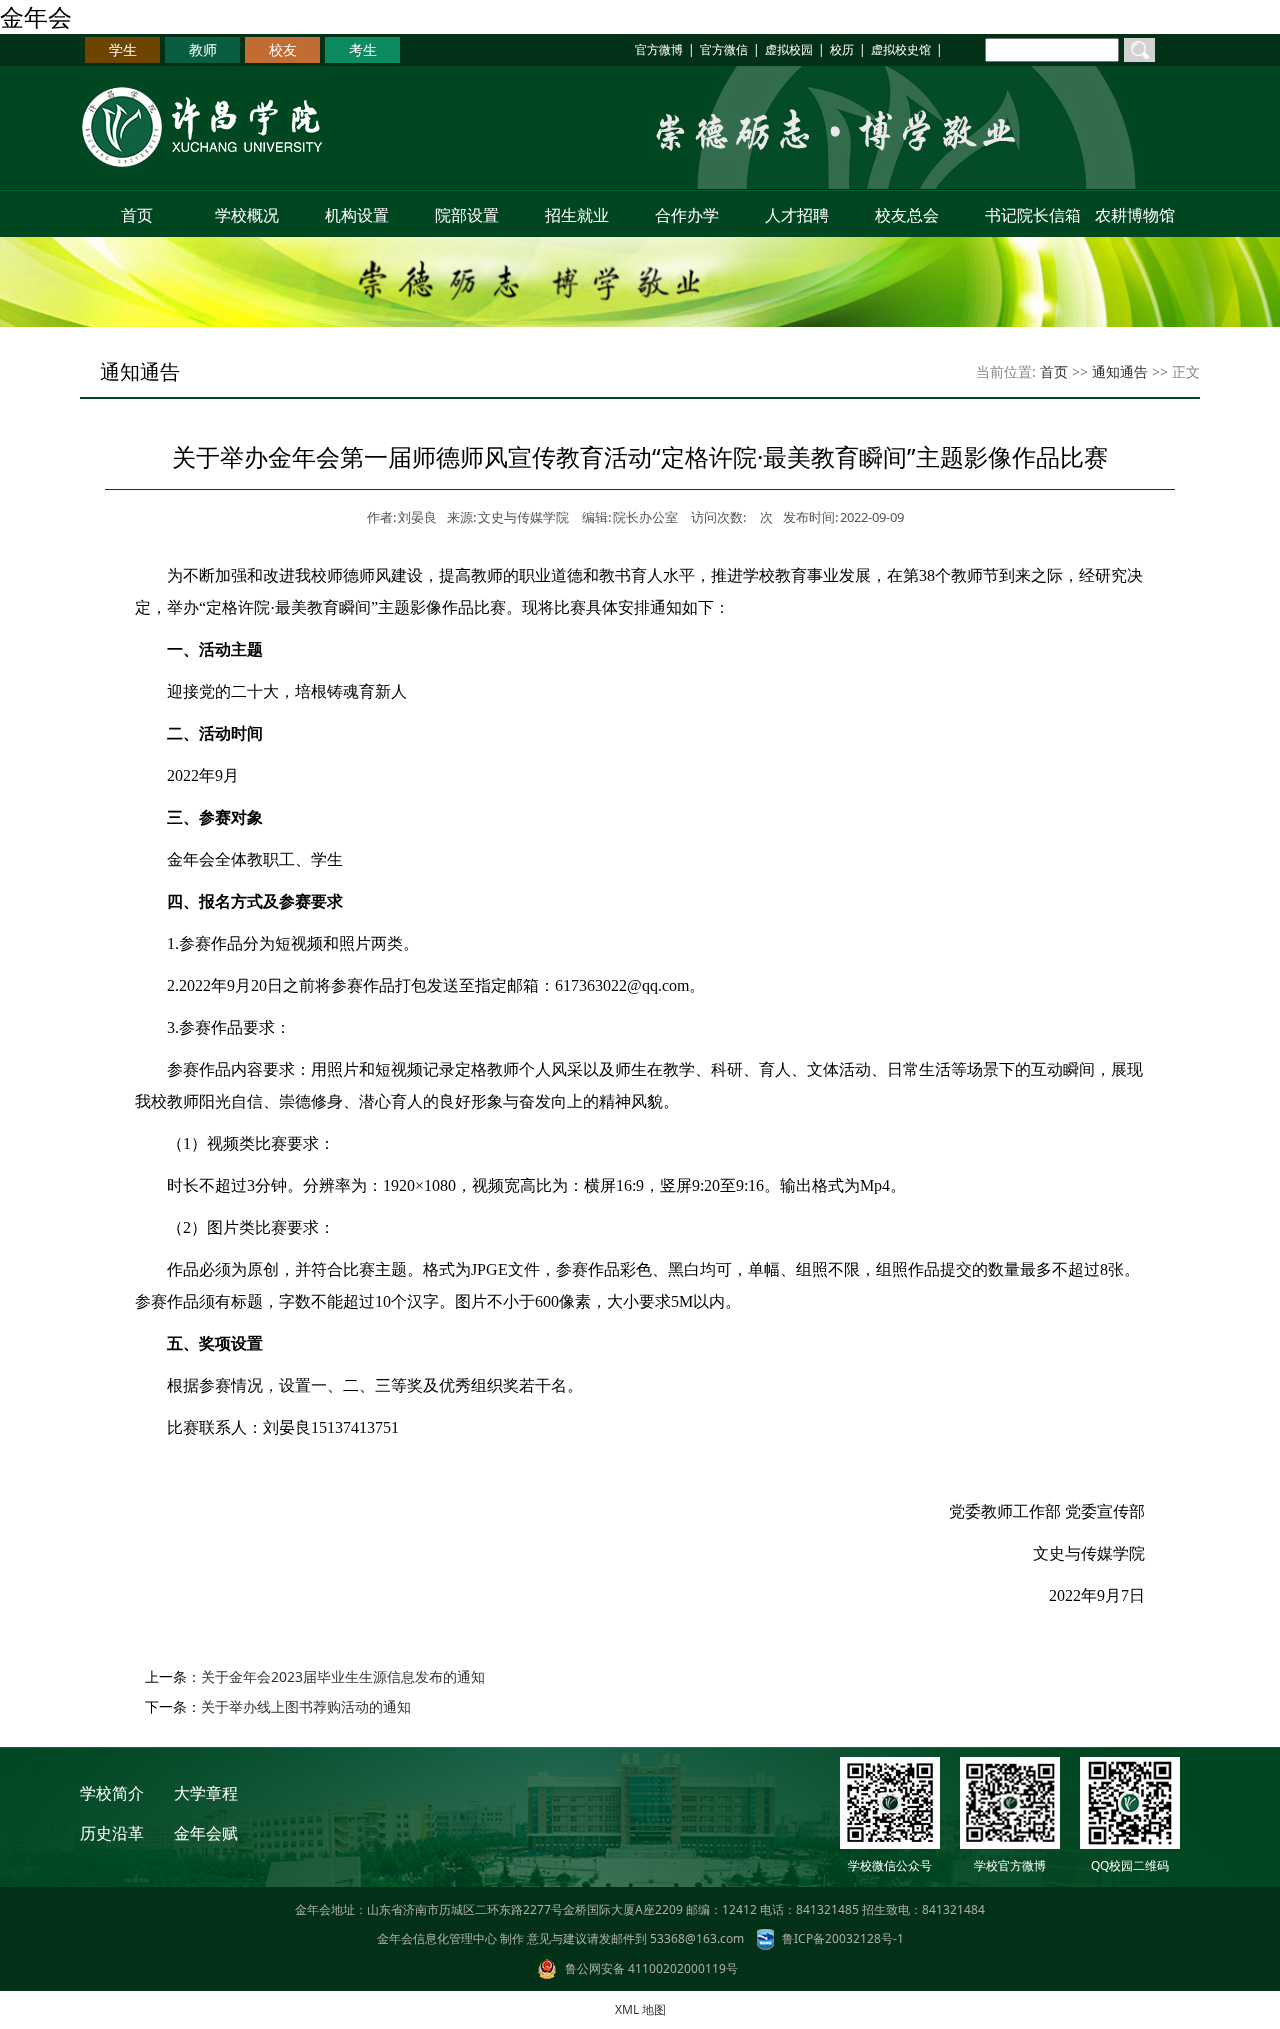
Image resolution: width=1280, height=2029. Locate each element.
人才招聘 (797, 215)
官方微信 (724, 49)
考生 (363, 49)
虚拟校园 (789, 49)
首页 (137, 215)
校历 (842, 49)
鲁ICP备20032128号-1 (843, 1938)
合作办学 (687, 215)
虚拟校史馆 (901, 49)
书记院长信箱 (1028, 215)
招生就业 (577, 215)
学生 (123, 49)
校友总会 (907, 215)
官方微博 (659, 49)
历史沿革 (112, 1833)
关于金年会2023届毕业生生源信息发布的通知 (343, 1676)
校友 (283, 49)
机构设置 (357, 215)
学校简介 (112, 1793)
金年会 (36, 16)
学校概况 (247, 215)
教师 (203, 49)
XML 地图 (640, 2009)
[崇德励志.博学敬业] (926, 184)
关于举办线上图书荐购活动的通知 (306, 1706)
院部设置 (467, 215)
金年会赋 (206, 1833)
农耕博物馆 (1135, 215)
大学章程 (206, 1793)
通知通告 (1120, 371)
